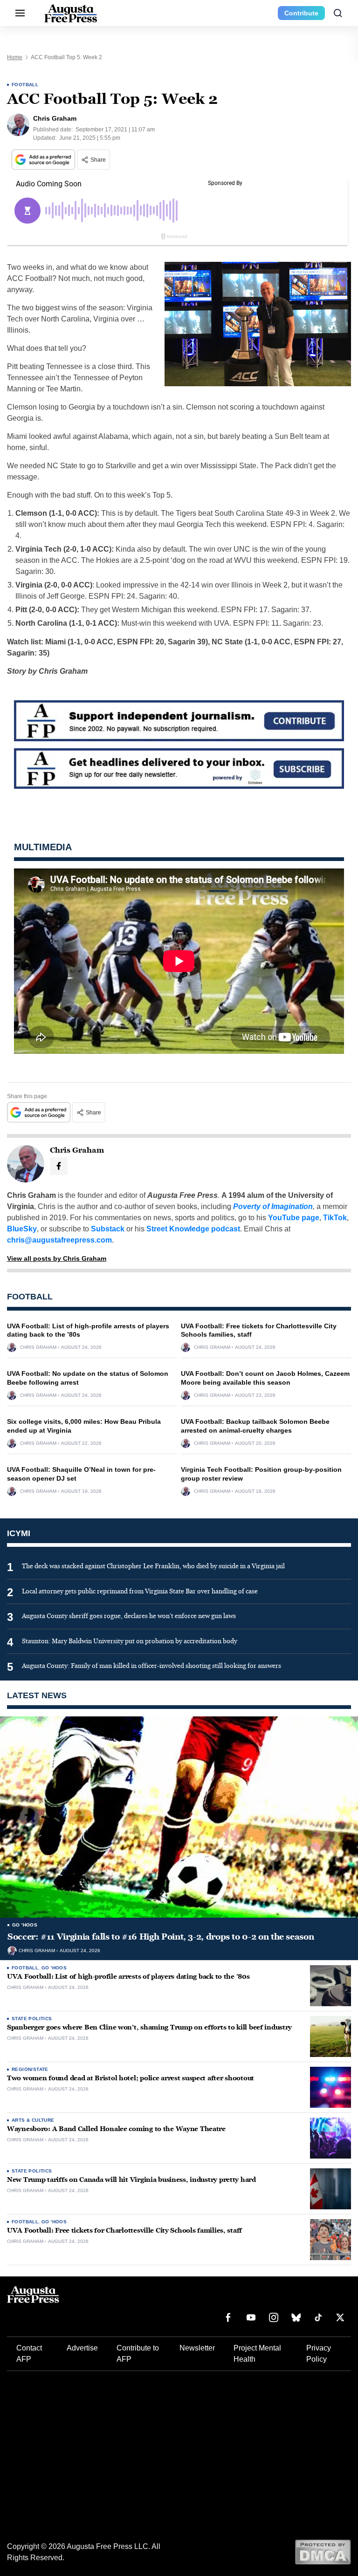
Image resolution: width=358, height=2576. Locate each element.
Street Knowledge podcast (193, 1229)
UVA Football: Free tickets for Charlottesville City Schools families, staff (124, 2231)
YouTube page (294, 1218)
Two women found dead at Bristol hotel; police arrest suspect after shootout (131, 2078)
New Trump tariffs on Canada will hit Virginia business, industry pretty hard (131, 2180)
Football (25, 85)
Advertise (82, 2348)
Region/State (30, 2069)
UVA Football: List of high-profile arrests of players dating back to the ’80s (128, 1977)
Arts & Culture (33, 2120)
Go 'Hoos (25, 1925)
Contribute (301, 13)
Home (15, 57)
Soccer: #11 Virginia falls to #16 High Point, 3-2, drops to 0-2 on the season (161, 1937)
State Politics (32, 2019)
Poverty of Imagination (273, 1206)
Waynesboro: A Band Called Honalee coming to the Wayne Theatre (116, 2129)
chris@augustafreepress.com (59, 1240)
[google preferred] (44, 160)
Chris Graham (38, 1347)
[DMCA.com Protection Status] (323, 2552)
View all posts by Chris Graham (57, 1258)
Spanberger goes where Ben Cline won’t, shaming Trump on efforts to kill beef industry (149, 2027)
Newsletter (197, 2348)
